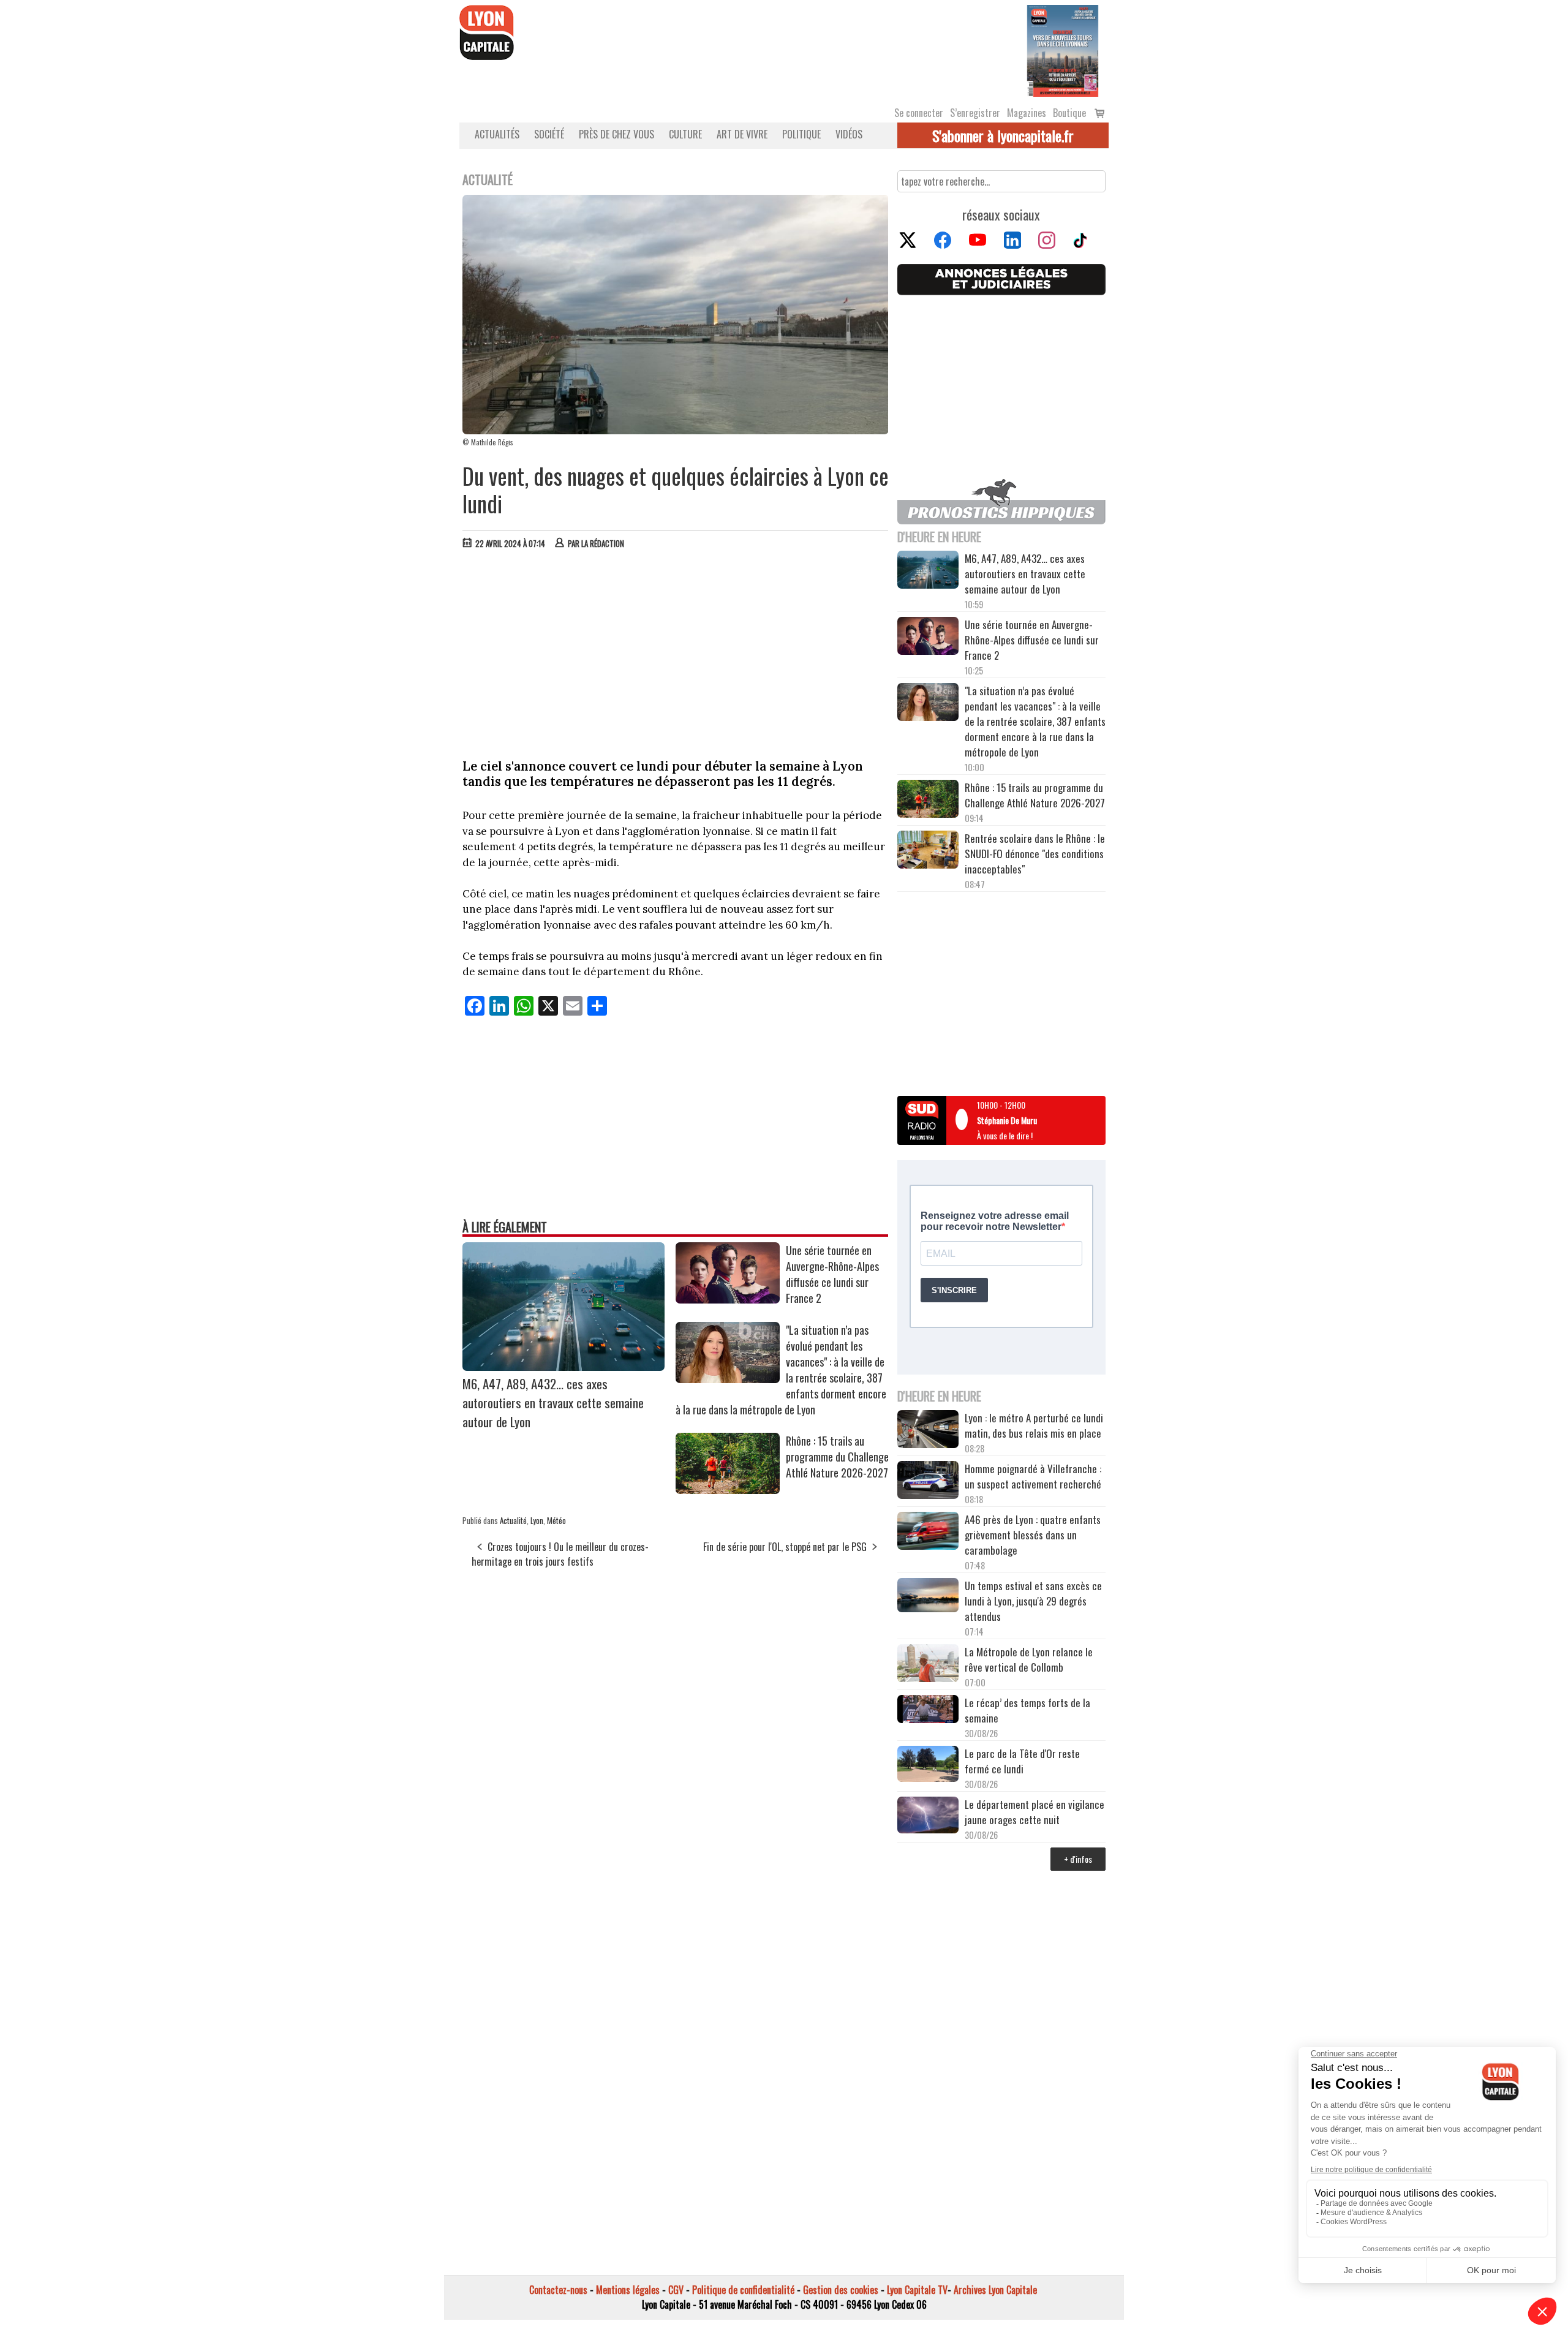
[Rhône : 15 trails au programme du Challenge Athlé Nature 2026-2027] (728, 1490)
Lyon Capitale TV (917, 2290)
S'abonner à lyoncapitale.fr (1003, 135)
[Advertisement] (676, 651)
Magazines (1027, 113)
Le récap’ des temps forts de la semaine (1027, 1710)
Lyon (537, 1520)
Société (549, 134)
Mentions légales (628, 2290)
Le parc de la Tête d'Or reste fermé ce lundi (1022, 1761)
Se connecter (919, 113)
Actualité (513, 1520)
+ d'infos (1078, 1859)
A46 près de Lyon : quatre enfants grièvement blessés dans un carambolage (1033, 1535)
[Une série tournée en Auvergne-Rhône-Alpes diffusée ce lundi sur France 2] (728, 1299)
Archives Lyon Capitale (995, 2290)
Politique (801, 134)
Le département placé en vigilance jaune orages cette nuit (1035, 1812)
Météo (556, 1520)
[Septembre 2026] (1063, 50)
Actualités (497, 134)
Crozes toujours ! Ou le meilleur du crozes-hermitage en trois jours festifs (560, 1554)
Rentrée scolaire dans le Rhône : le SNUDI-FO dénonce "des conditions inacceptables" (1035, 854)
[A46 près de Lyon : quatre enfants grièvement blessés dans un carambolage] (928, 1533)
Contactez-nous (558, 2290)
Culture (685, 134)
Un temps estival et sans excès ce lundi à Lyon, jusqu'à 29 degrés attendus (1033, 1601)
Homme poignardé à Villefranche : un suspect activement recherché (1033, 1476)
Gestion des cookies (841, 2290)
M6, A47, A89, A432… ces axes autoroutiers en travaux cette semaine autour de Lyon (553, 1402)
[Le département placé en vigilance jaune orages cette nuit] (928, 1817)
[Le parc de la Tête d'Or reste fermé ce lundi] (928, 1766)
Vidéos (849, 134)
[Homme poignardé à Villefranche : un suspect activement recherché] (928, 1482)
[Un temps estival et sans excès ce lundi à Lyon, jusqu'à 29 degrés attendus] (928, 1597)
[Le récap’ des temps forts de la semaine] (928, 1711)
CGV (676, 2290)
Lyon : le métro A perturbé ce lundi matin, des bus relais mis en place (1034, 1425)
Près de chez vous (616, 134)
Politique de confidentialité (743, 2290)
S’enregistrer (975, 113)
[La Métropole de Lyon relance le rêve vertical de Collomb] (928, 1665)
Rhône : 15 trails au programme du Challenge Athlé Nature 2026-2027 (837, 1457)
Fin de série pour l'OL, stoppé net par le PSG (785, 1547)
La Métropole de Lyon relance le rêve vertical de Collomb (1029, 1659)
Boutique (1069, 113)
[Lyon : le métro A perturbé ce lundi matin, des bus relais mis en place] (928, 1431)
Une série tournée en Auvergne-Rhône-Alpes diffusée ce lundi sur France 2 (832, 1274)
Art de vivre (742, 134)
